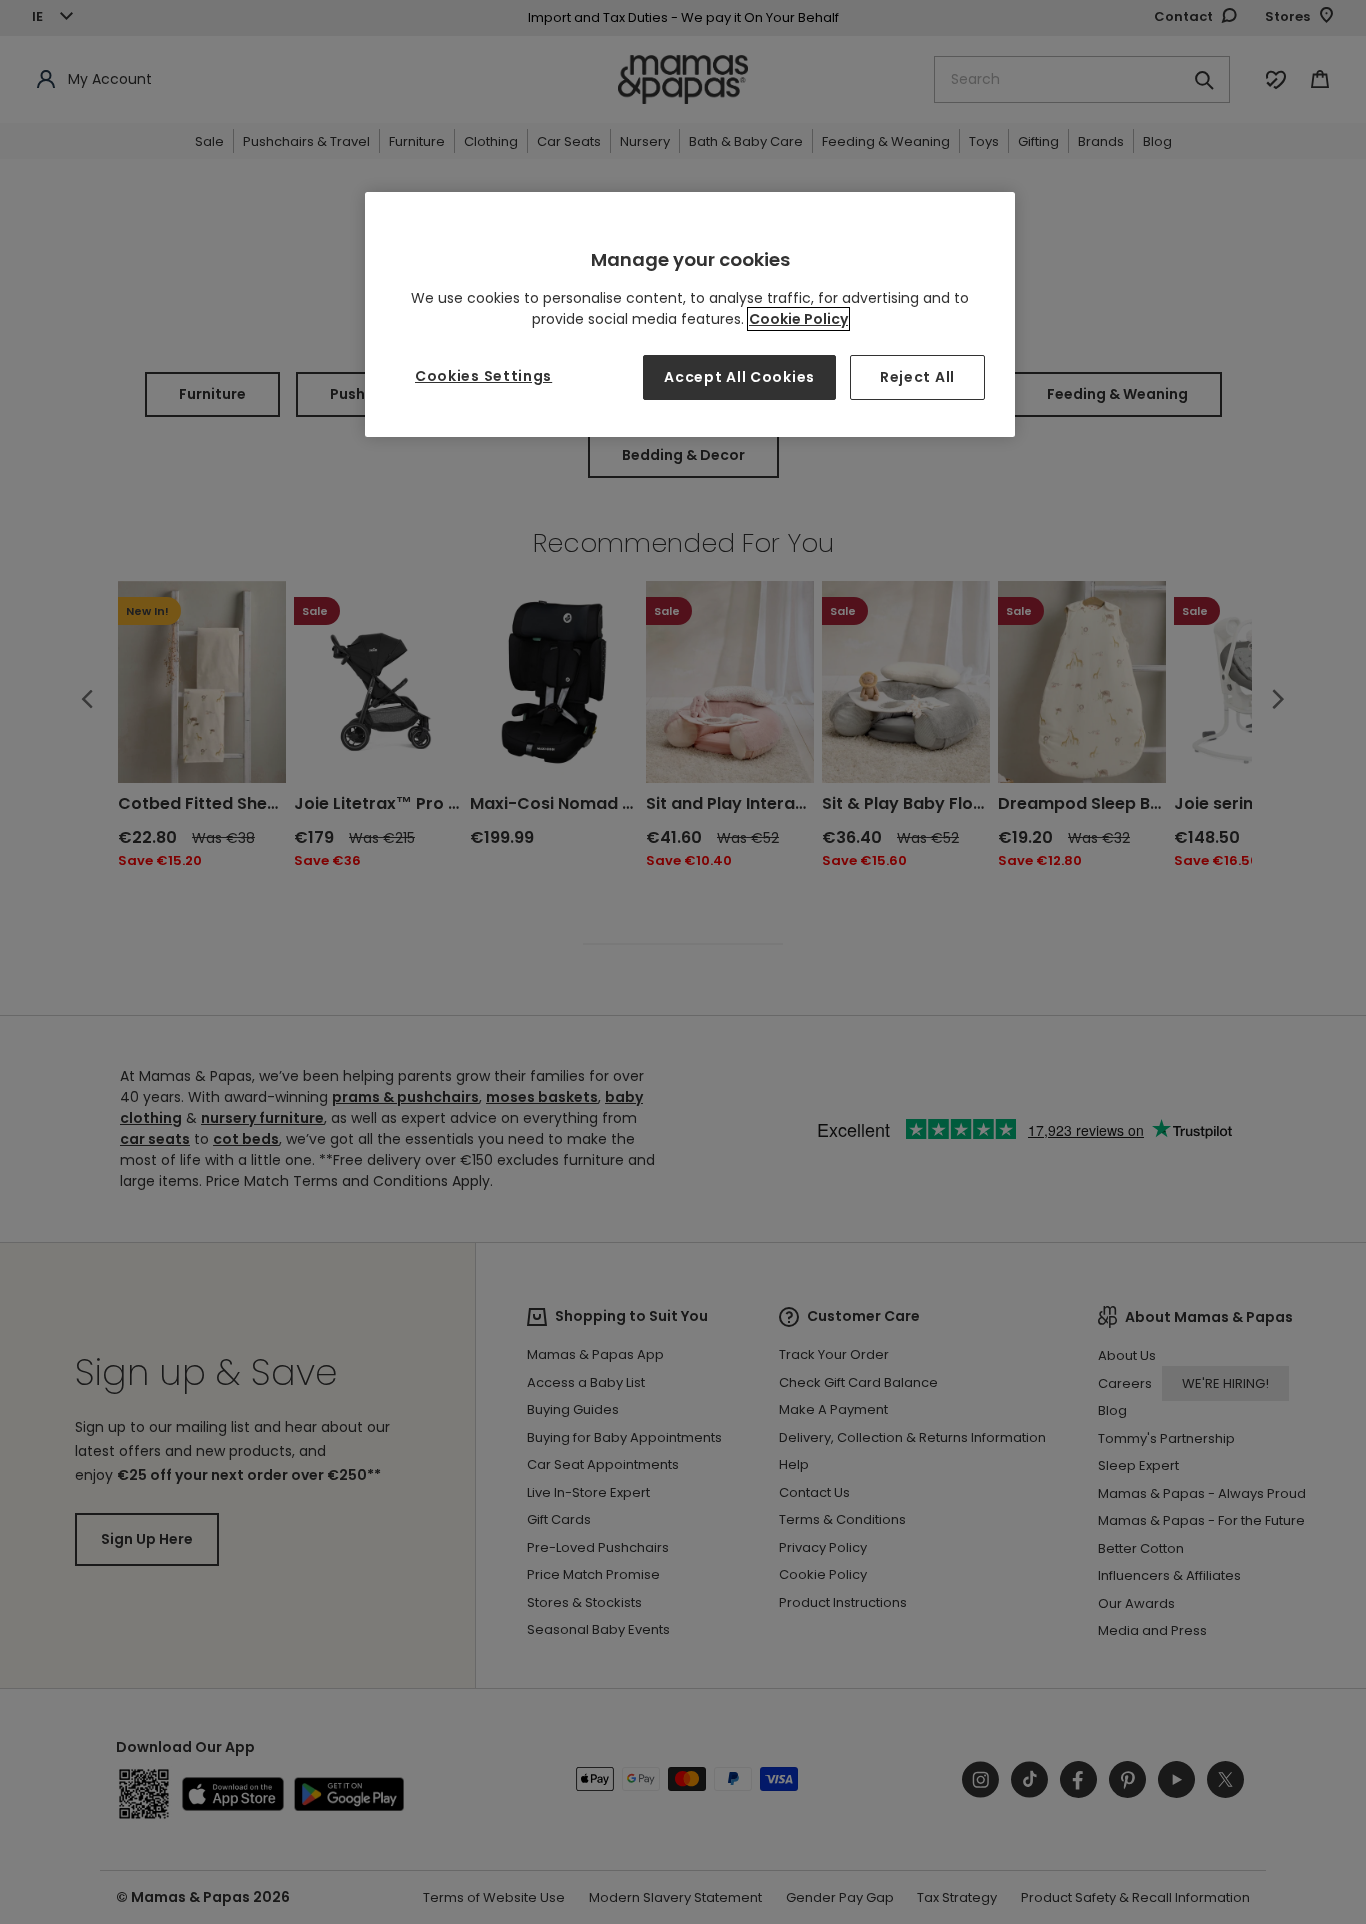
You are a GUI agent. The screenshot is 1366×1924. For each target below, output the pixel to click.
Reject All (917, 377)
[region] (690, 314)
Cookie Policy (798, 319)
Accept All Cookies (739, 377)
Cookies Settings (483, 376)
